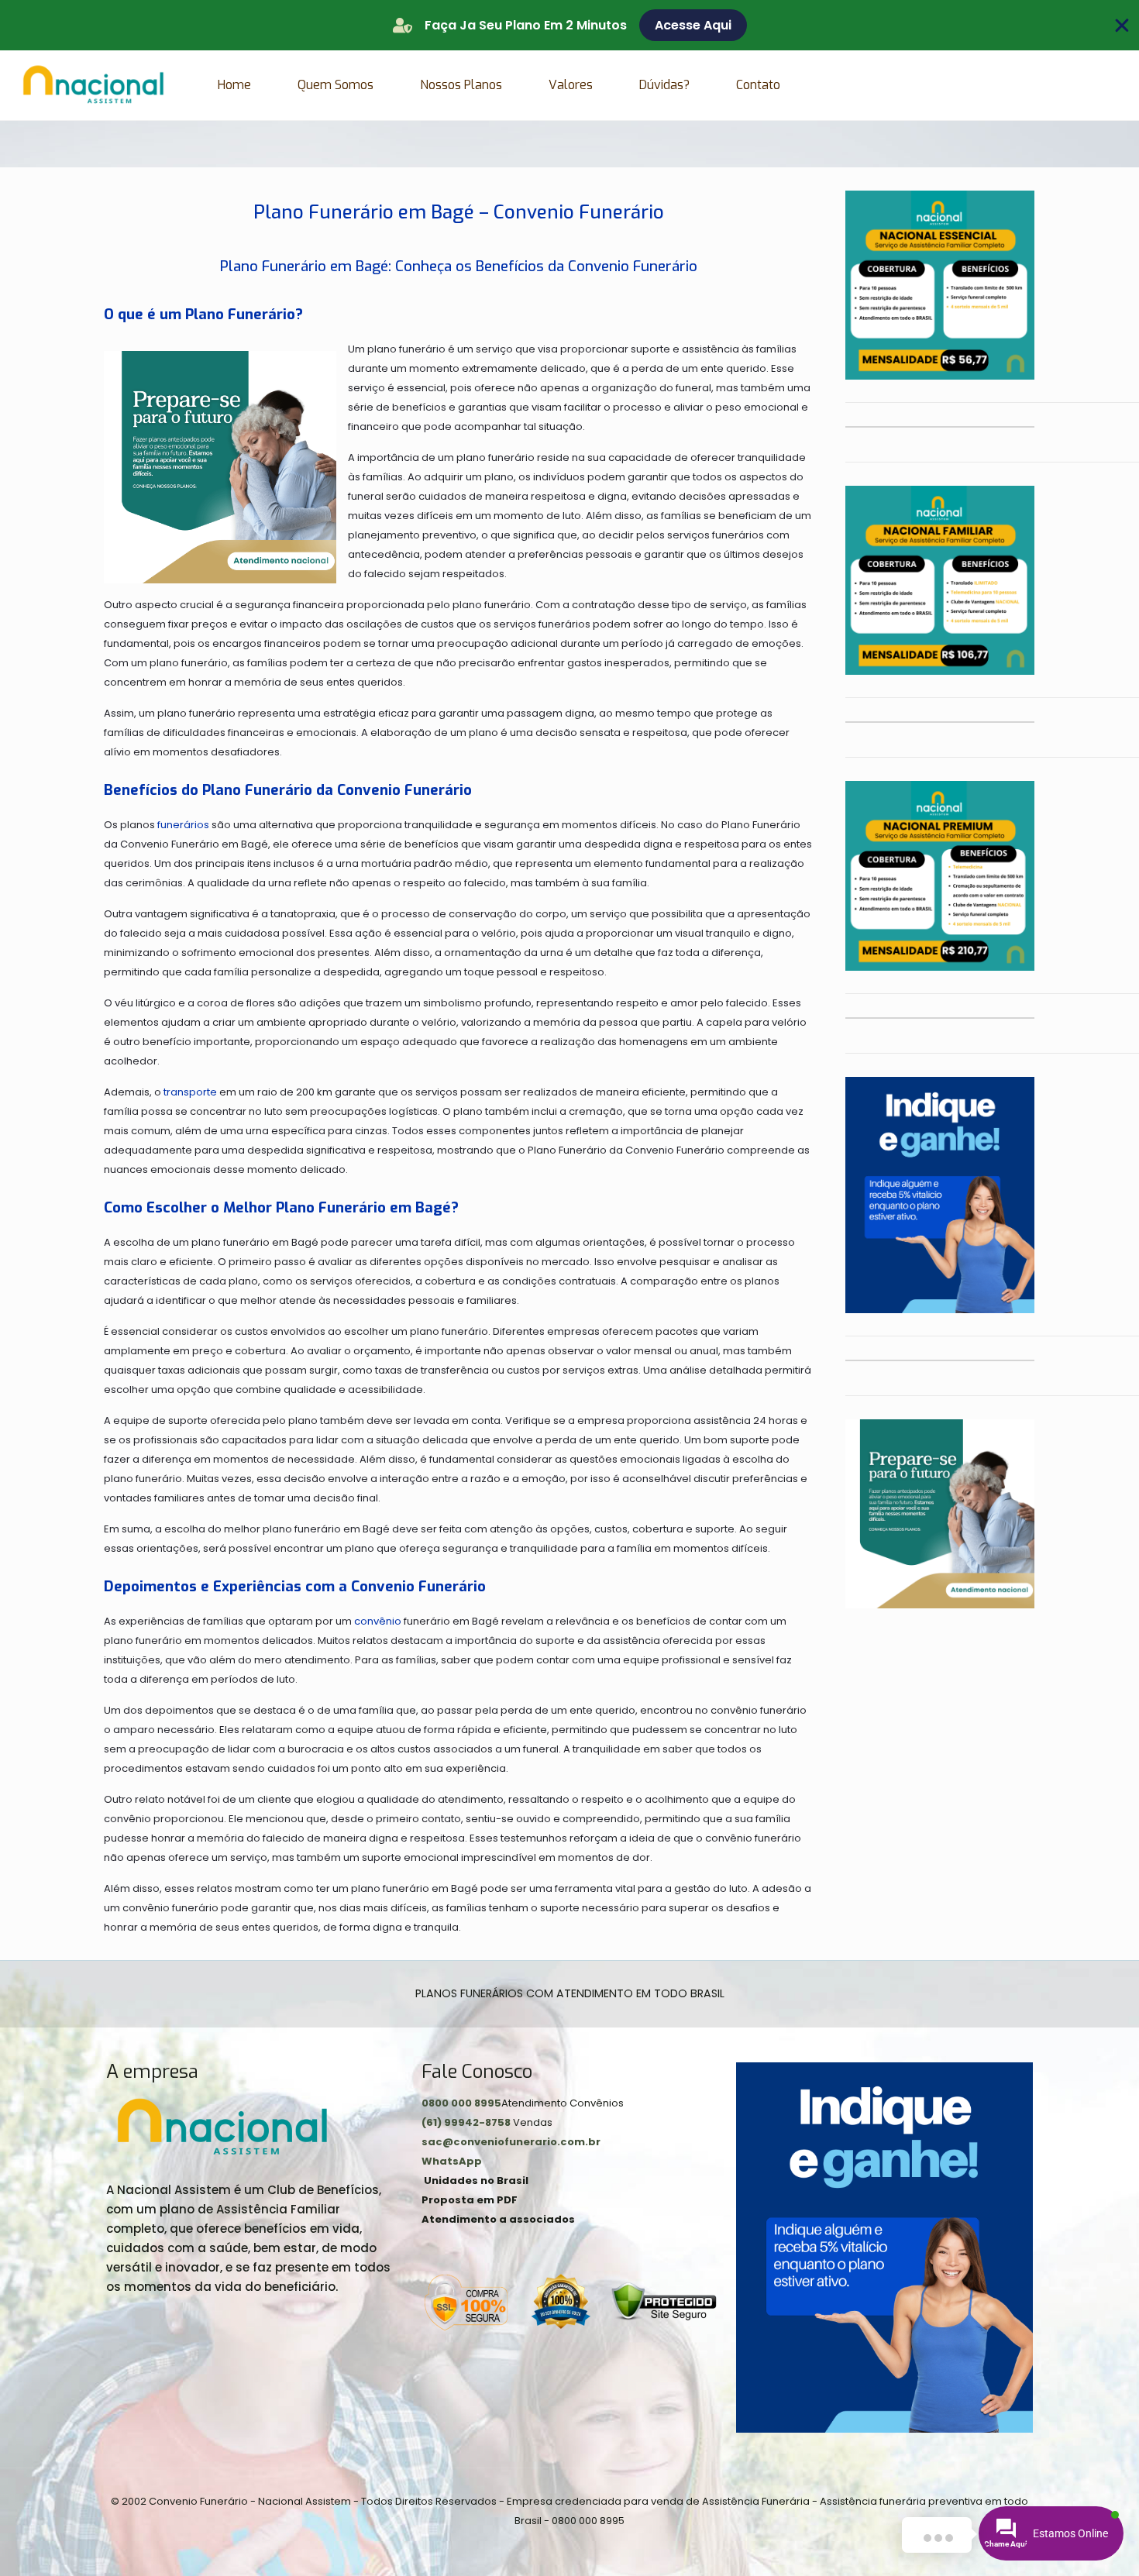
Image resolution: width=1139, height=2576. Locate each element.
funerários (183, 825)
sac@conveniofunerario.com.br (511, 2142)
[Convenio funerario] (93, 85)
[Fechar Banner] (1122, 26)
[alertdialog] (569, 25)
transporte (190, 1092)
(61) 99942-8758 (467, 2122)
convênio (378, 1621)
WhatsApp (452, 2161)
